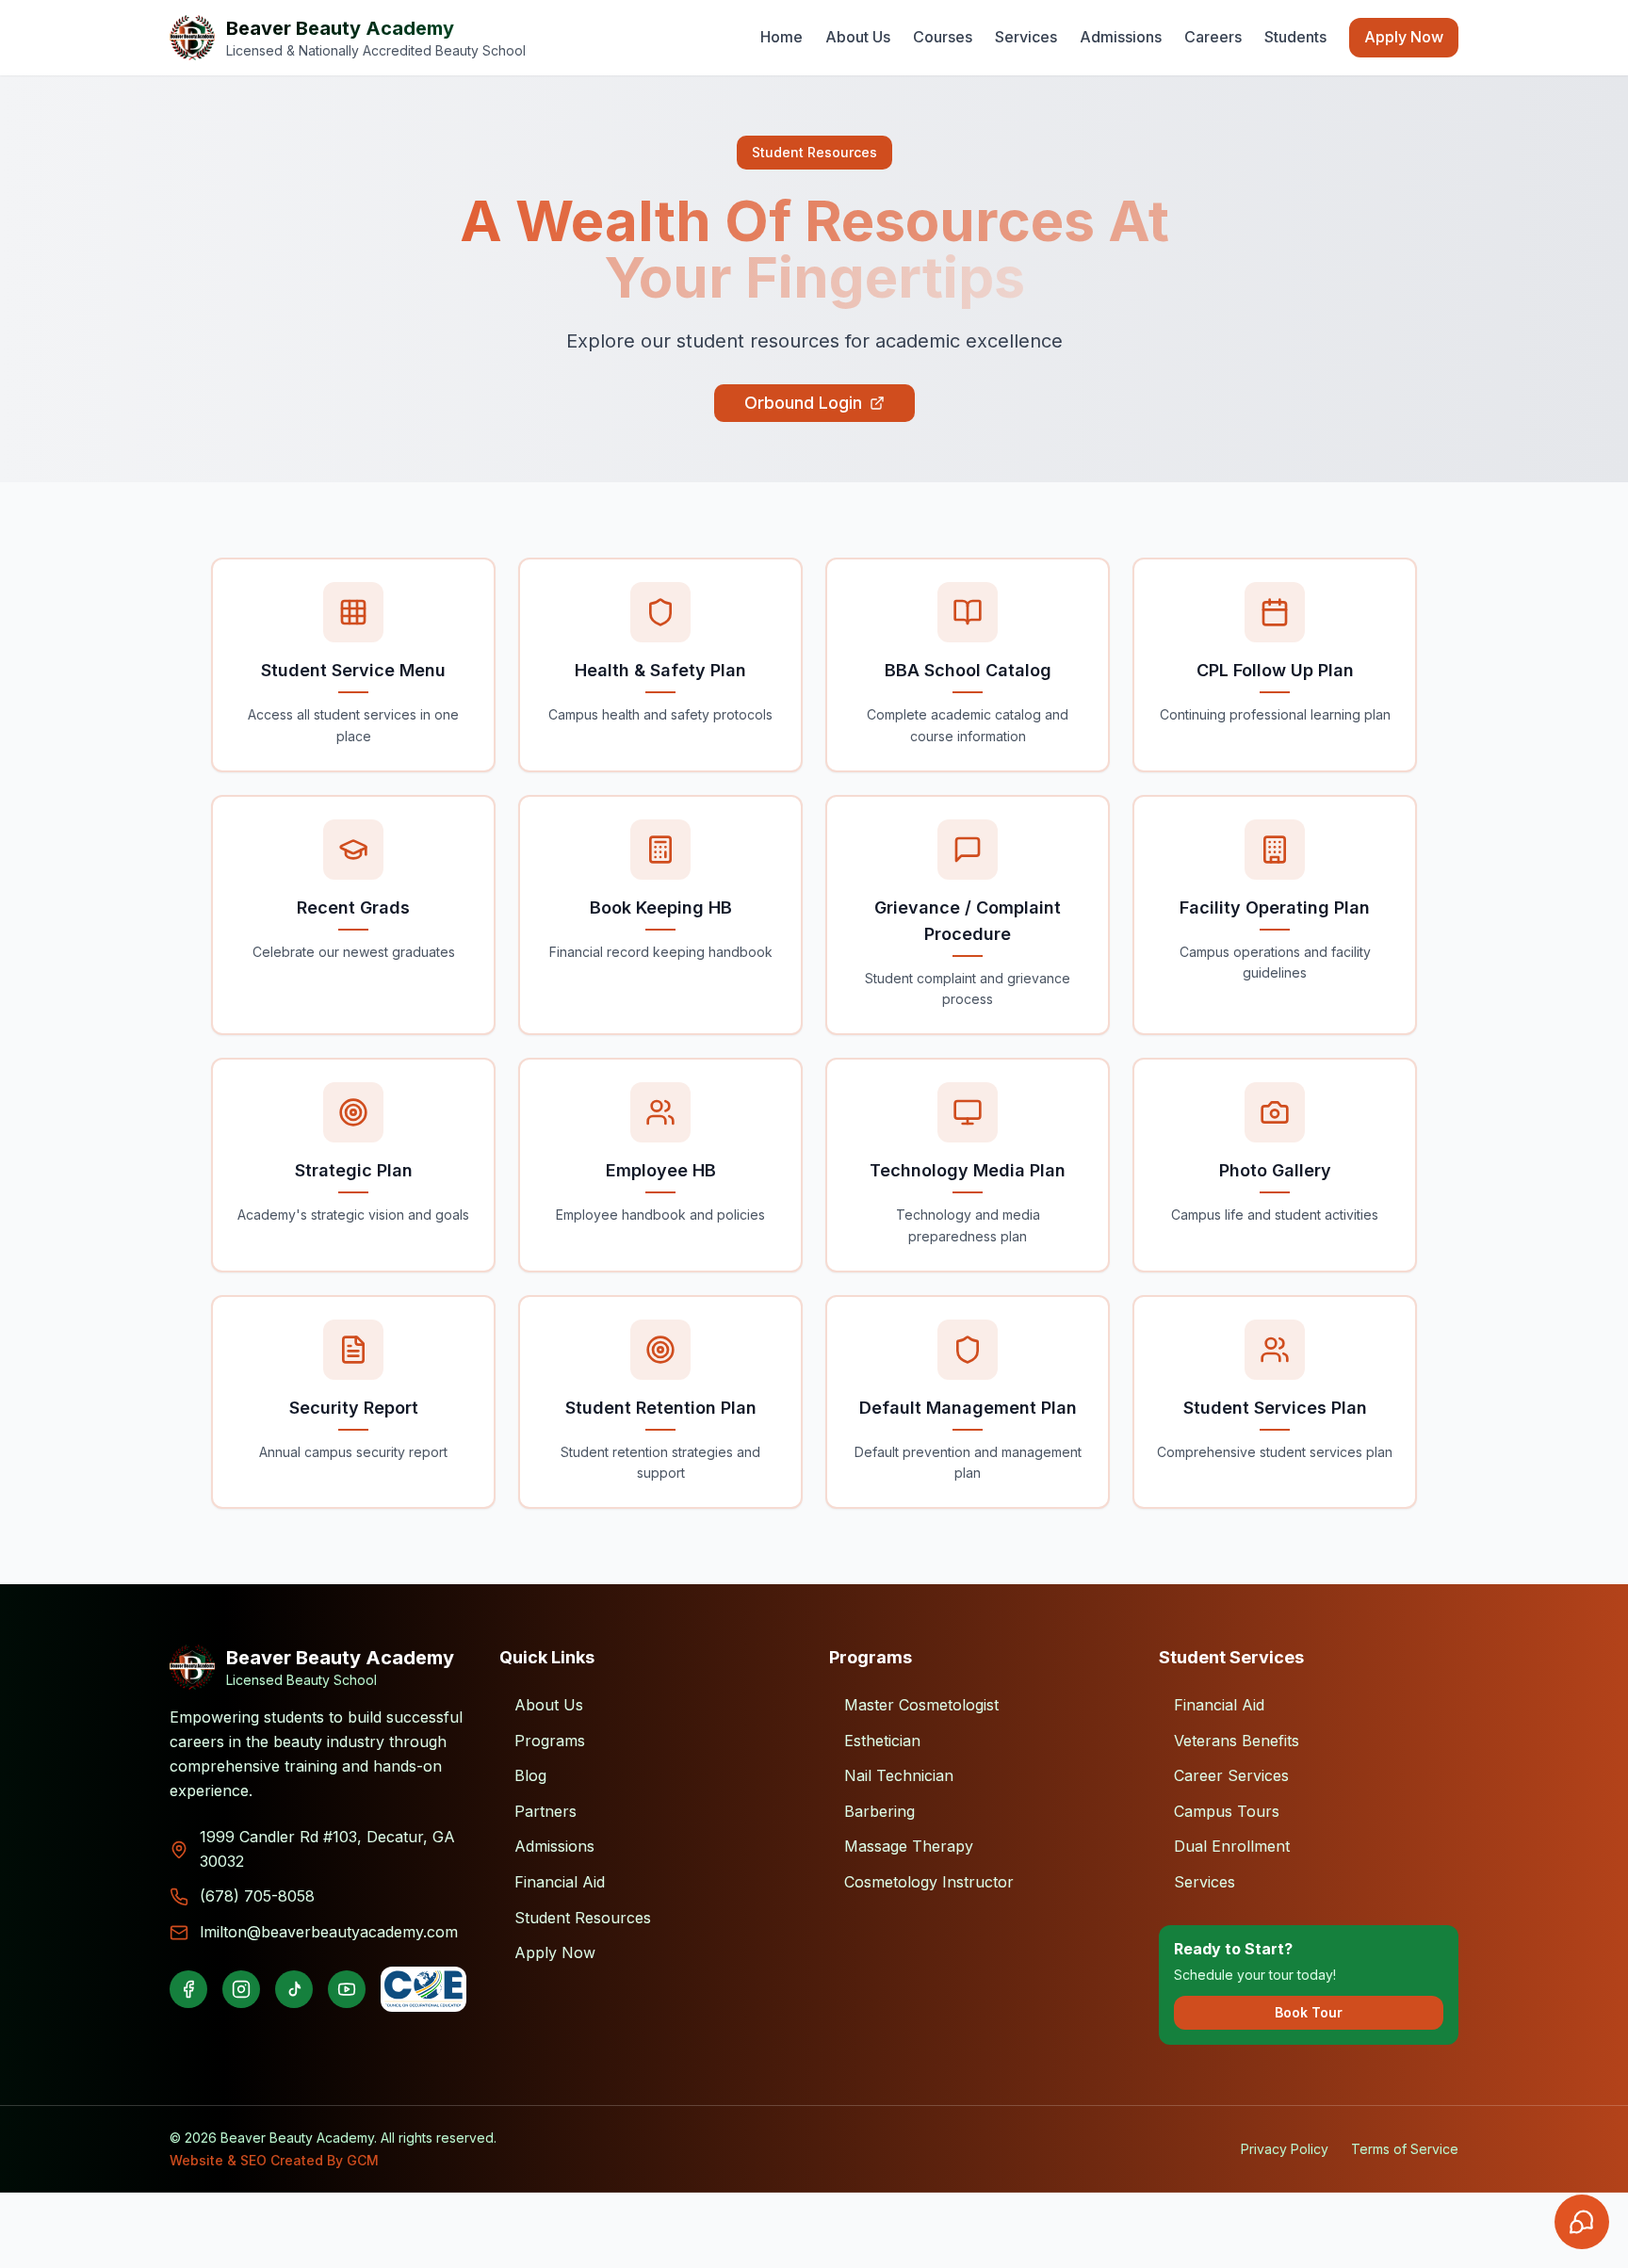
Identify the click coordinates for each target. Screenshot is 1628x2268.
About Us (858, 37)
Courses (943, 37)
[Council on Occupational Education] (423, 1989)
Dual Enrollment (1232, 1846)
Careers (1213, 37)
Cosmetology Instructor (929, 1882)
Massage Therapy (909, 1846)
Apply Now (1404, 37)
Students (1295, 37)
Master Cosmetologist (921, 1705)
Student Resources (583, 1918)
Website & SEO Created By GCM (274, 2160)
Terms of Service (1405, 2149)
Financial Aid (560, 1882)
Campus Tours (1227, 1811)
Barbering (879, 1811)
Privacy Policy (1285, 2149)
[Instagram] (241, 1989)
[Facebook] (188, 1989)
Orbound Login (803, 403)
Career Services (1231, 1775)
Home (781, 37)
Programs (550, 1741)
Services (1026, 37)
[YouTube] (347, 1989)
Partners (545, 1811)
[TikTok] (294, 1989)
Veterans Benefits (1237, 1741)
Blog (530, 1775)
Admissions (1121, 37)
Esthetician (882, 1741)
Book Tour (1309, 2012)
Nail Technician (899, 1775)
